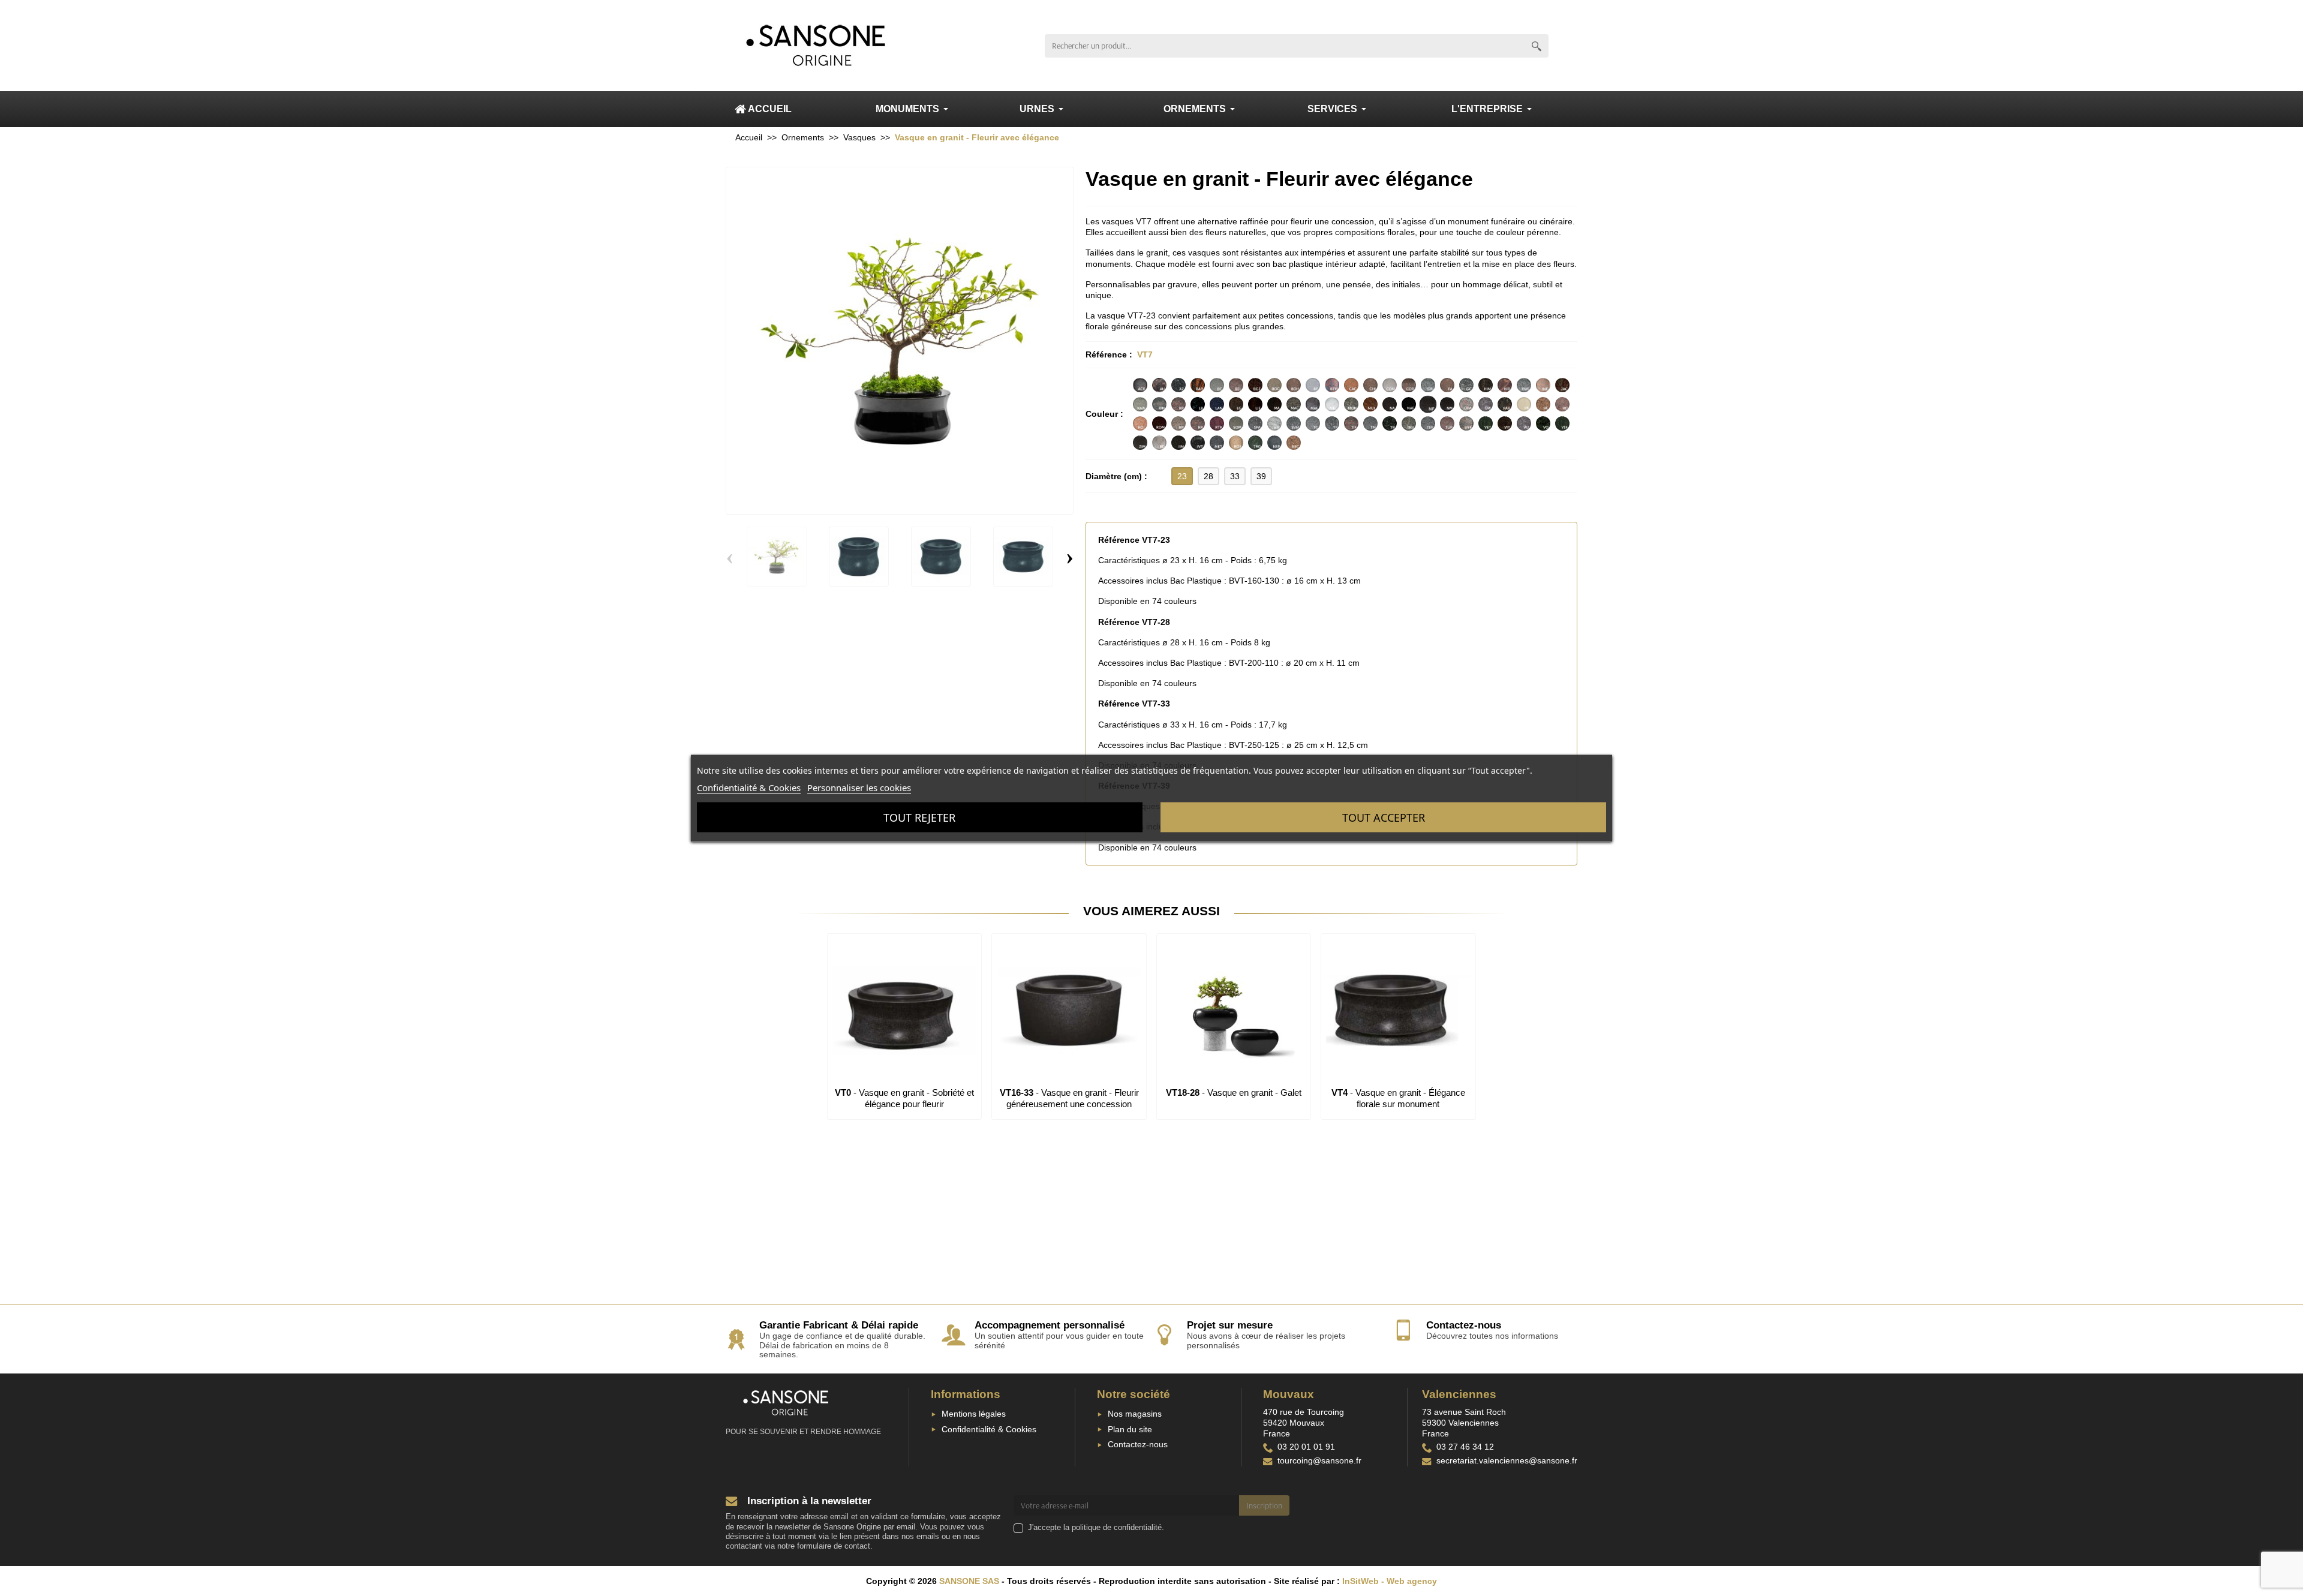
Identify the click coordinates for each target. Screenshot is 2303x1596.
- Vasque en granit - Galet (1234, 1092)
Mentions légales (974, 1414)
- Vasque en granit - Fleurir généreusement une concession (1069, 1098)
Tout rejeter (919, 817)
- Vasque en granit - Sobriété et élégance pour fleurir (904, 1098)
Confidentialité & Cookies (989, 1429)
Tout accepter (1384, 817)
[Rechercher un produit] (1537, 46)
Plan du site (1130, 1429)
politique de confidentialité (1117, 1528)
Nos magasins (1135, 1414)
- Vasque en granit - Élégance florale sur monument (1398, 1098)
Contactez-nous (1138, 1444)
